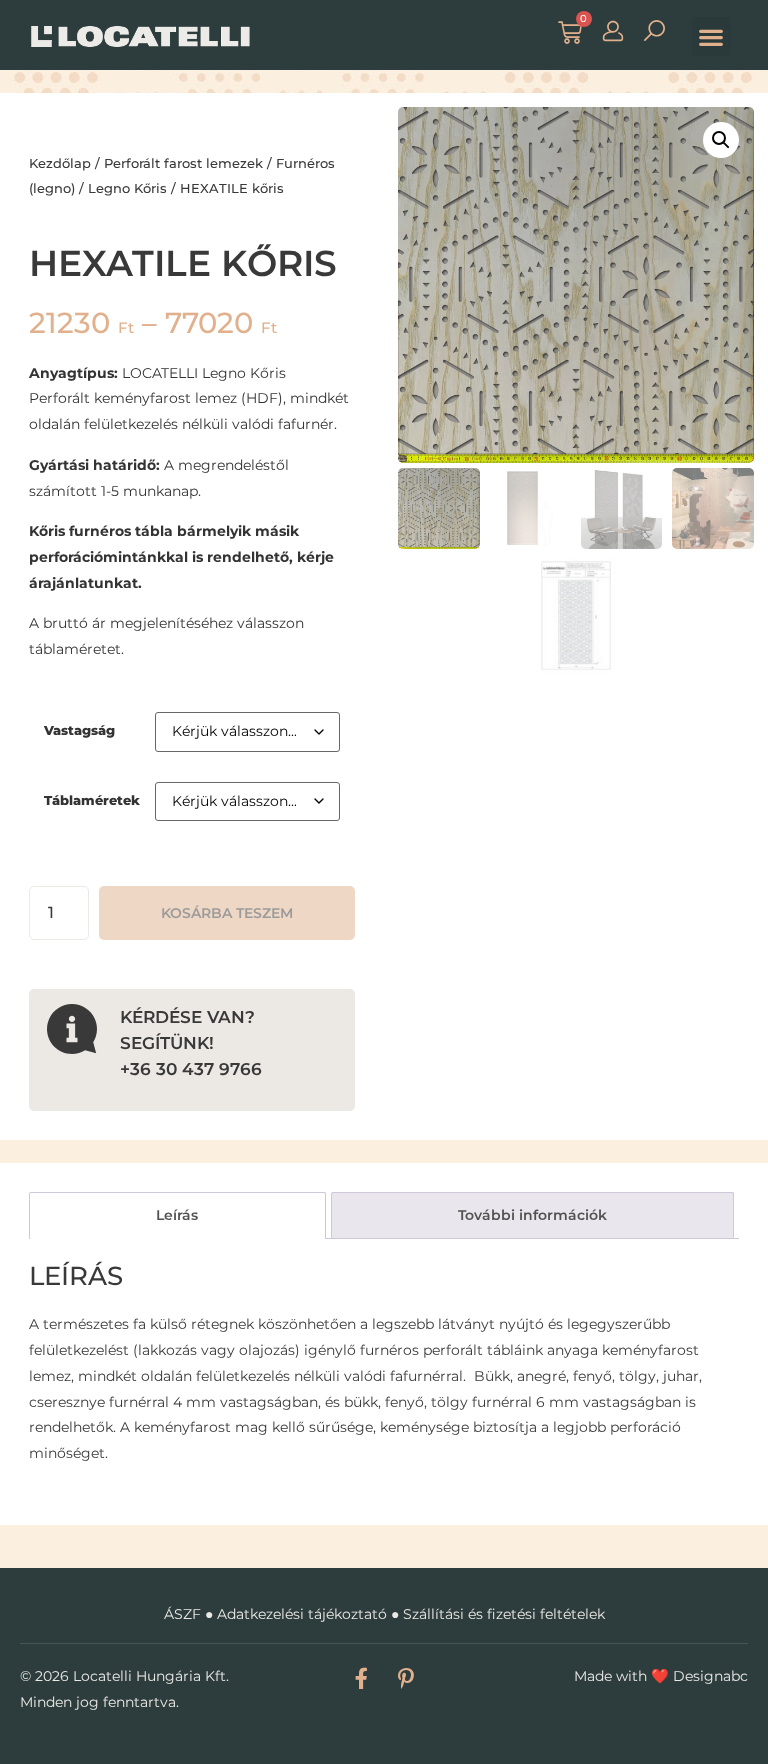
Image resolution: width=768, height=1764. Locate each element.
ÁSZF (182, 1614)
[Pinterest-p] (405, 1678)
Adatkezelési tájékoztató (302, 1614)
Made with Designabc (661, 1676)
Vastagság (79, 730)
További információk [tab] (532, 1215)
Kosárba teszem (227, 913)
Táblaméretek (92, 800)
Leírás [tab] (177, 1215)
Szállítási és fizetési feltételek (504, 1614)
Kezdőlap (60, 163)
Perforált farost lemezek (183, 163)
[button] (711, 36)
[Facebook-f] (361, 1678)
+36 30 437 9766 (191, 1068)
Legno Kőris (127, 188)
